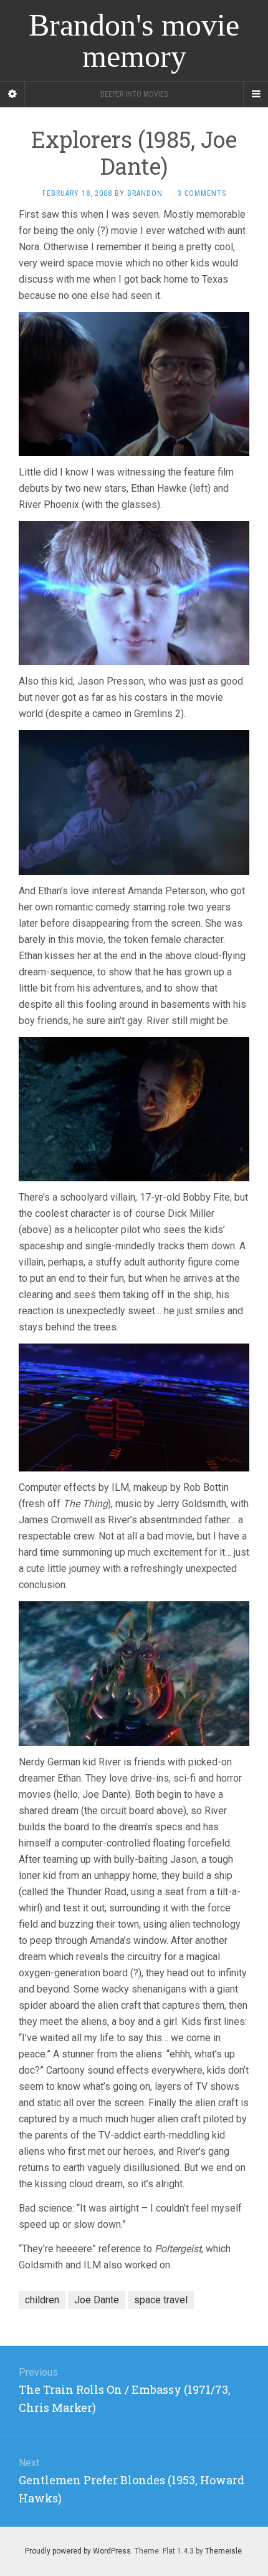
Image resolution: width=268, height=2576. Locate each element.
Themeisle (223, 2551)
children (42, 2300)
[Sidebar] (12, 94)
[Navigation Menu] (256, 94)
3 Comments (202, 193)
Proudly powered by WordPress (78, 2551)
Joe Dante (97, 2300)
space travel (161, 2300)
